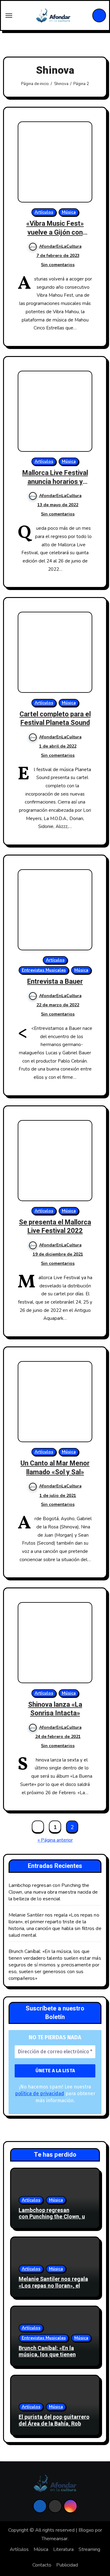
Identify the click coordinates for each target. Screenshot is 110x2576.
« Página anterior (55, 1840)
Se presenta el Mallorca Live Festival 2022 (55, 1227)
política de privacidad (40, 2093)
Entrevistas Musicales (44, 970)
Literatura (63, 2549)
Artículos (44, 212)
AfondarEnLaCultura (60, 246)
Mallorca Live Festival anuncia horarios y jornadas (55, 482)
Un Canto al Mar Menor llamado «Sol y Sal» (55, 1468)
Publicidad (67, 2565)
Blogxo (86, 2530)
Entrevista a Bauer (55, 982)
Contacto (42, 2565)
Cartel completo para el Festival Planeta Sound (55, 719)
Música (69, 212)
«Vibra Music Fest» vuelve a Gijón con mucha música (55, 232)
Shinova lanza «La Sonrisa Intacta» (55, 1709)
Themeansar (55, 2539)
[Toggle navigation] (9, 16)
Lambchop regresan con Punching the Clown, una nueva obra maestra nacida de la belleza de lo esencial (53, 1892)
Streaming (89, 2549)
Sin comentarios (58, 265)
